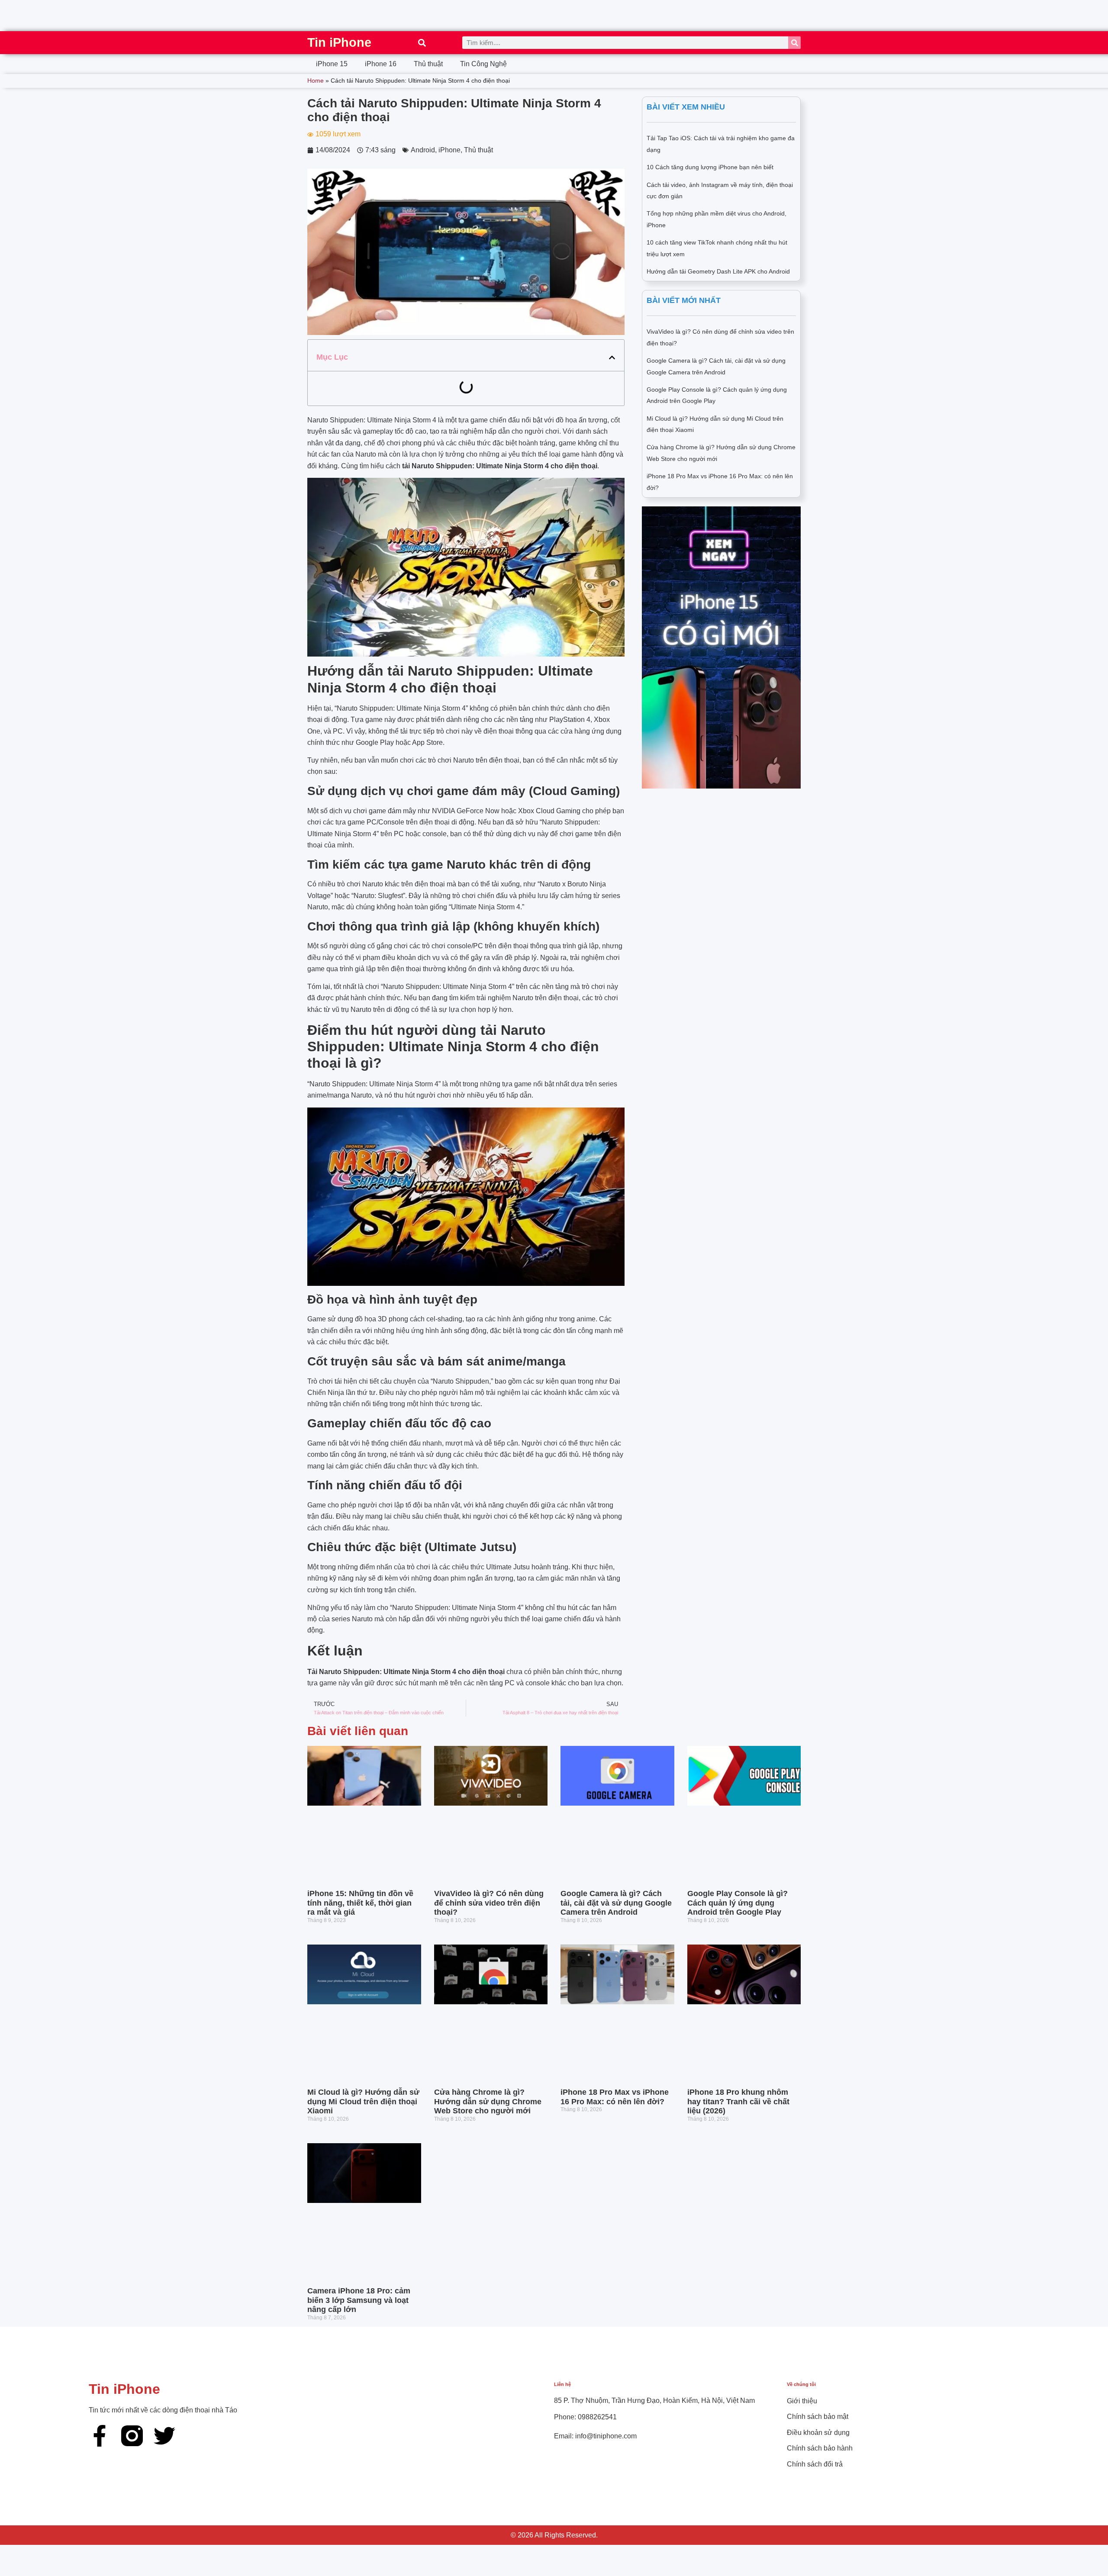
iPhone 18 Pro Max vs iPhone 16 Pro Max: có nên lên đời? (615, 2097)
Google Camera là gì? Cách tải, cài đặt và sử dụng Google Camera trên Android (616, 1903)
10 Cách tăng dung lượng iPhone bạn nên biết (710, 167)
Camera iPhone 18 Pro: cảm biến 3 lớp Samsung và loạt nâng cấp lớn (359, 2300)
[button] (422, 43)
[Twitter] (164, 2436)
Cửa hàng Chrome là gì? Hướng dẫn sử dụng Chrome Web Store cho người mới (488, 2101)
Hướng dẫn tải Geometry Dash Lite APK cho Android (718, 271)
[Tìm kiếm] (794, 43)
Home (316, 81)
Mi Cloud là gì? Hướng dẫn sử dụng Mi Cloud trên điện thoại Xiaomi (363, 2101)
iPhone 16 (381, 64)
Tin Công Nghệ (483, 64)
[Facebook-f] (100, 2436)
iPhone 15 (332, 64)
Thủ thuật (428, 64)
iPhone (449, 150)
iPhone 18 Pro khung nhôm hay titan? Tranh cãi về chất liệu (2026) (738, 2101)
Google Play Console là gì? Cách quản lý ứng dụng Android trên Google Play (738, 1903)
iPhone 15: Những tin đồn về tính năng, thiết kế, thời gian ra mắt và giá (360, 1903)
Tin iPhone (339, 42)
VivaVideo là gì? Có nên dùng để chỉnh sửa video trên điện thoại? (489, 1903)
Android (423, 150)
